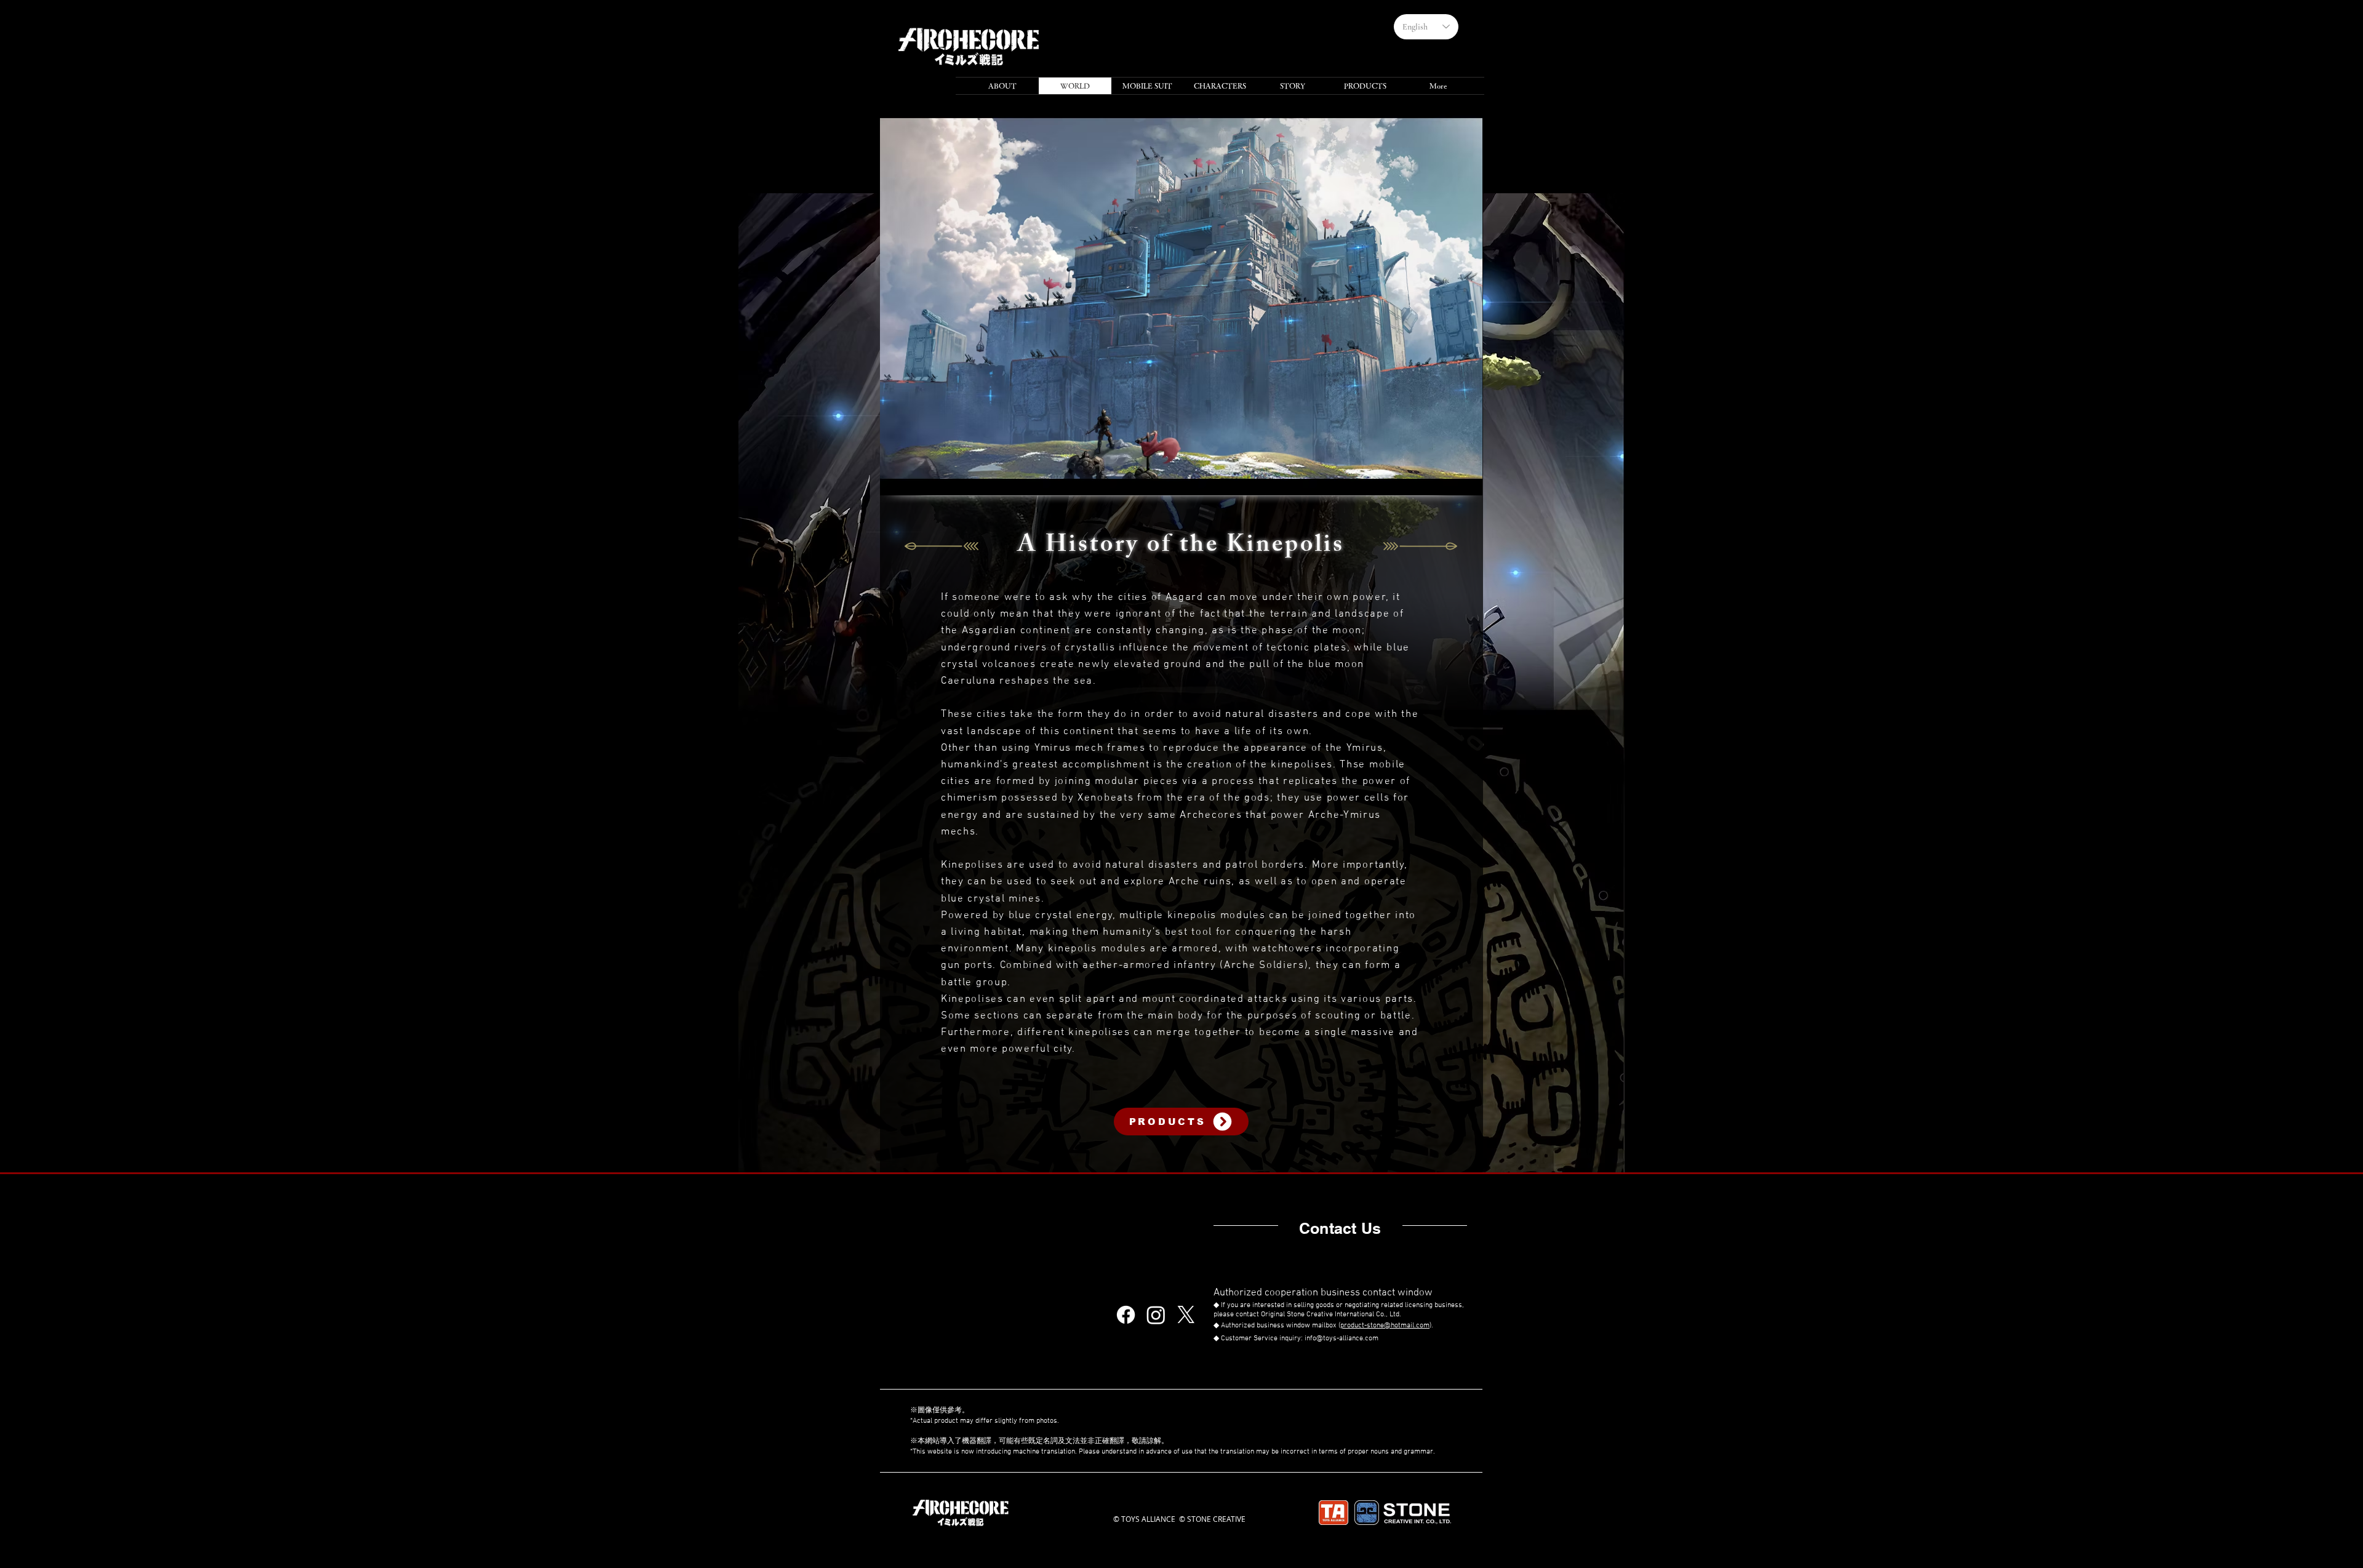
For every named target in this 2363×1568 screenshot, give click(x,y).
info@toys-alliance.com (1341, 1338)
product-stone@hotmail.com (1385, 1326)
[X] (1186, 1315)
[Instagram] (1156, 1315)
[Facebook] (1126, 1315)
